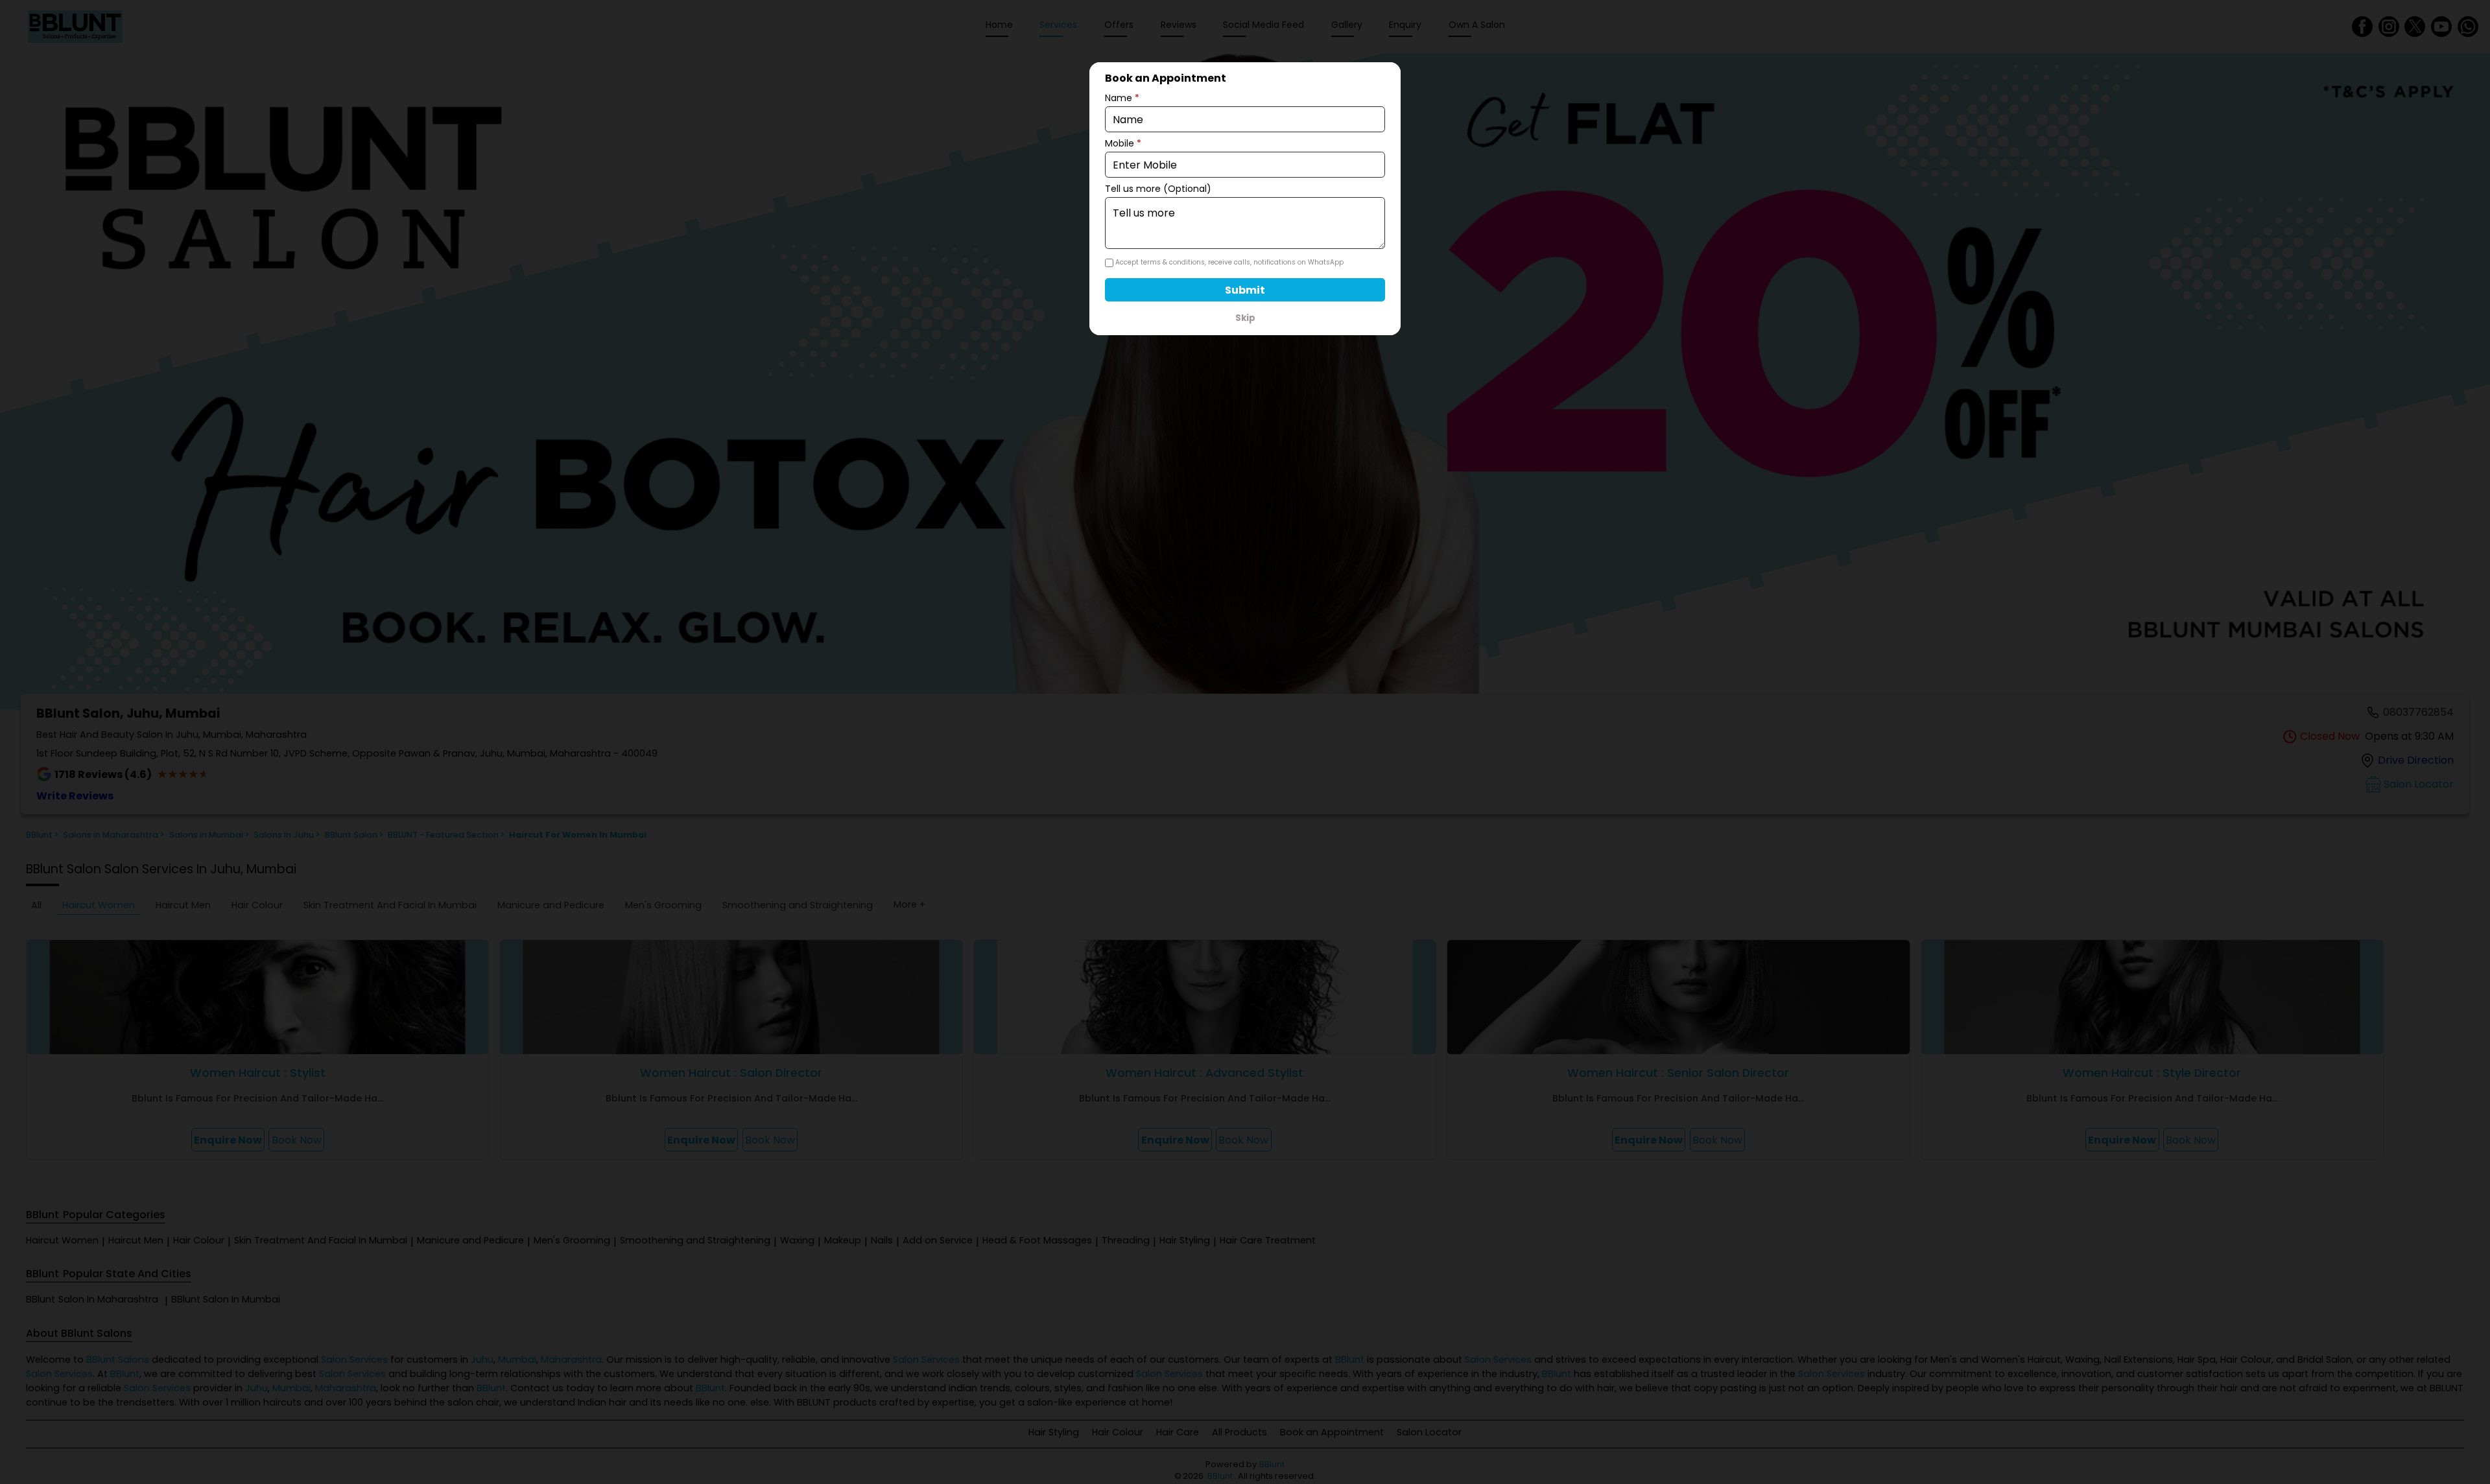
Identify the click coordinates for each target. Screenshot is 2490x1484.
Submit (1245, 290)
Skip (1245, 318)
